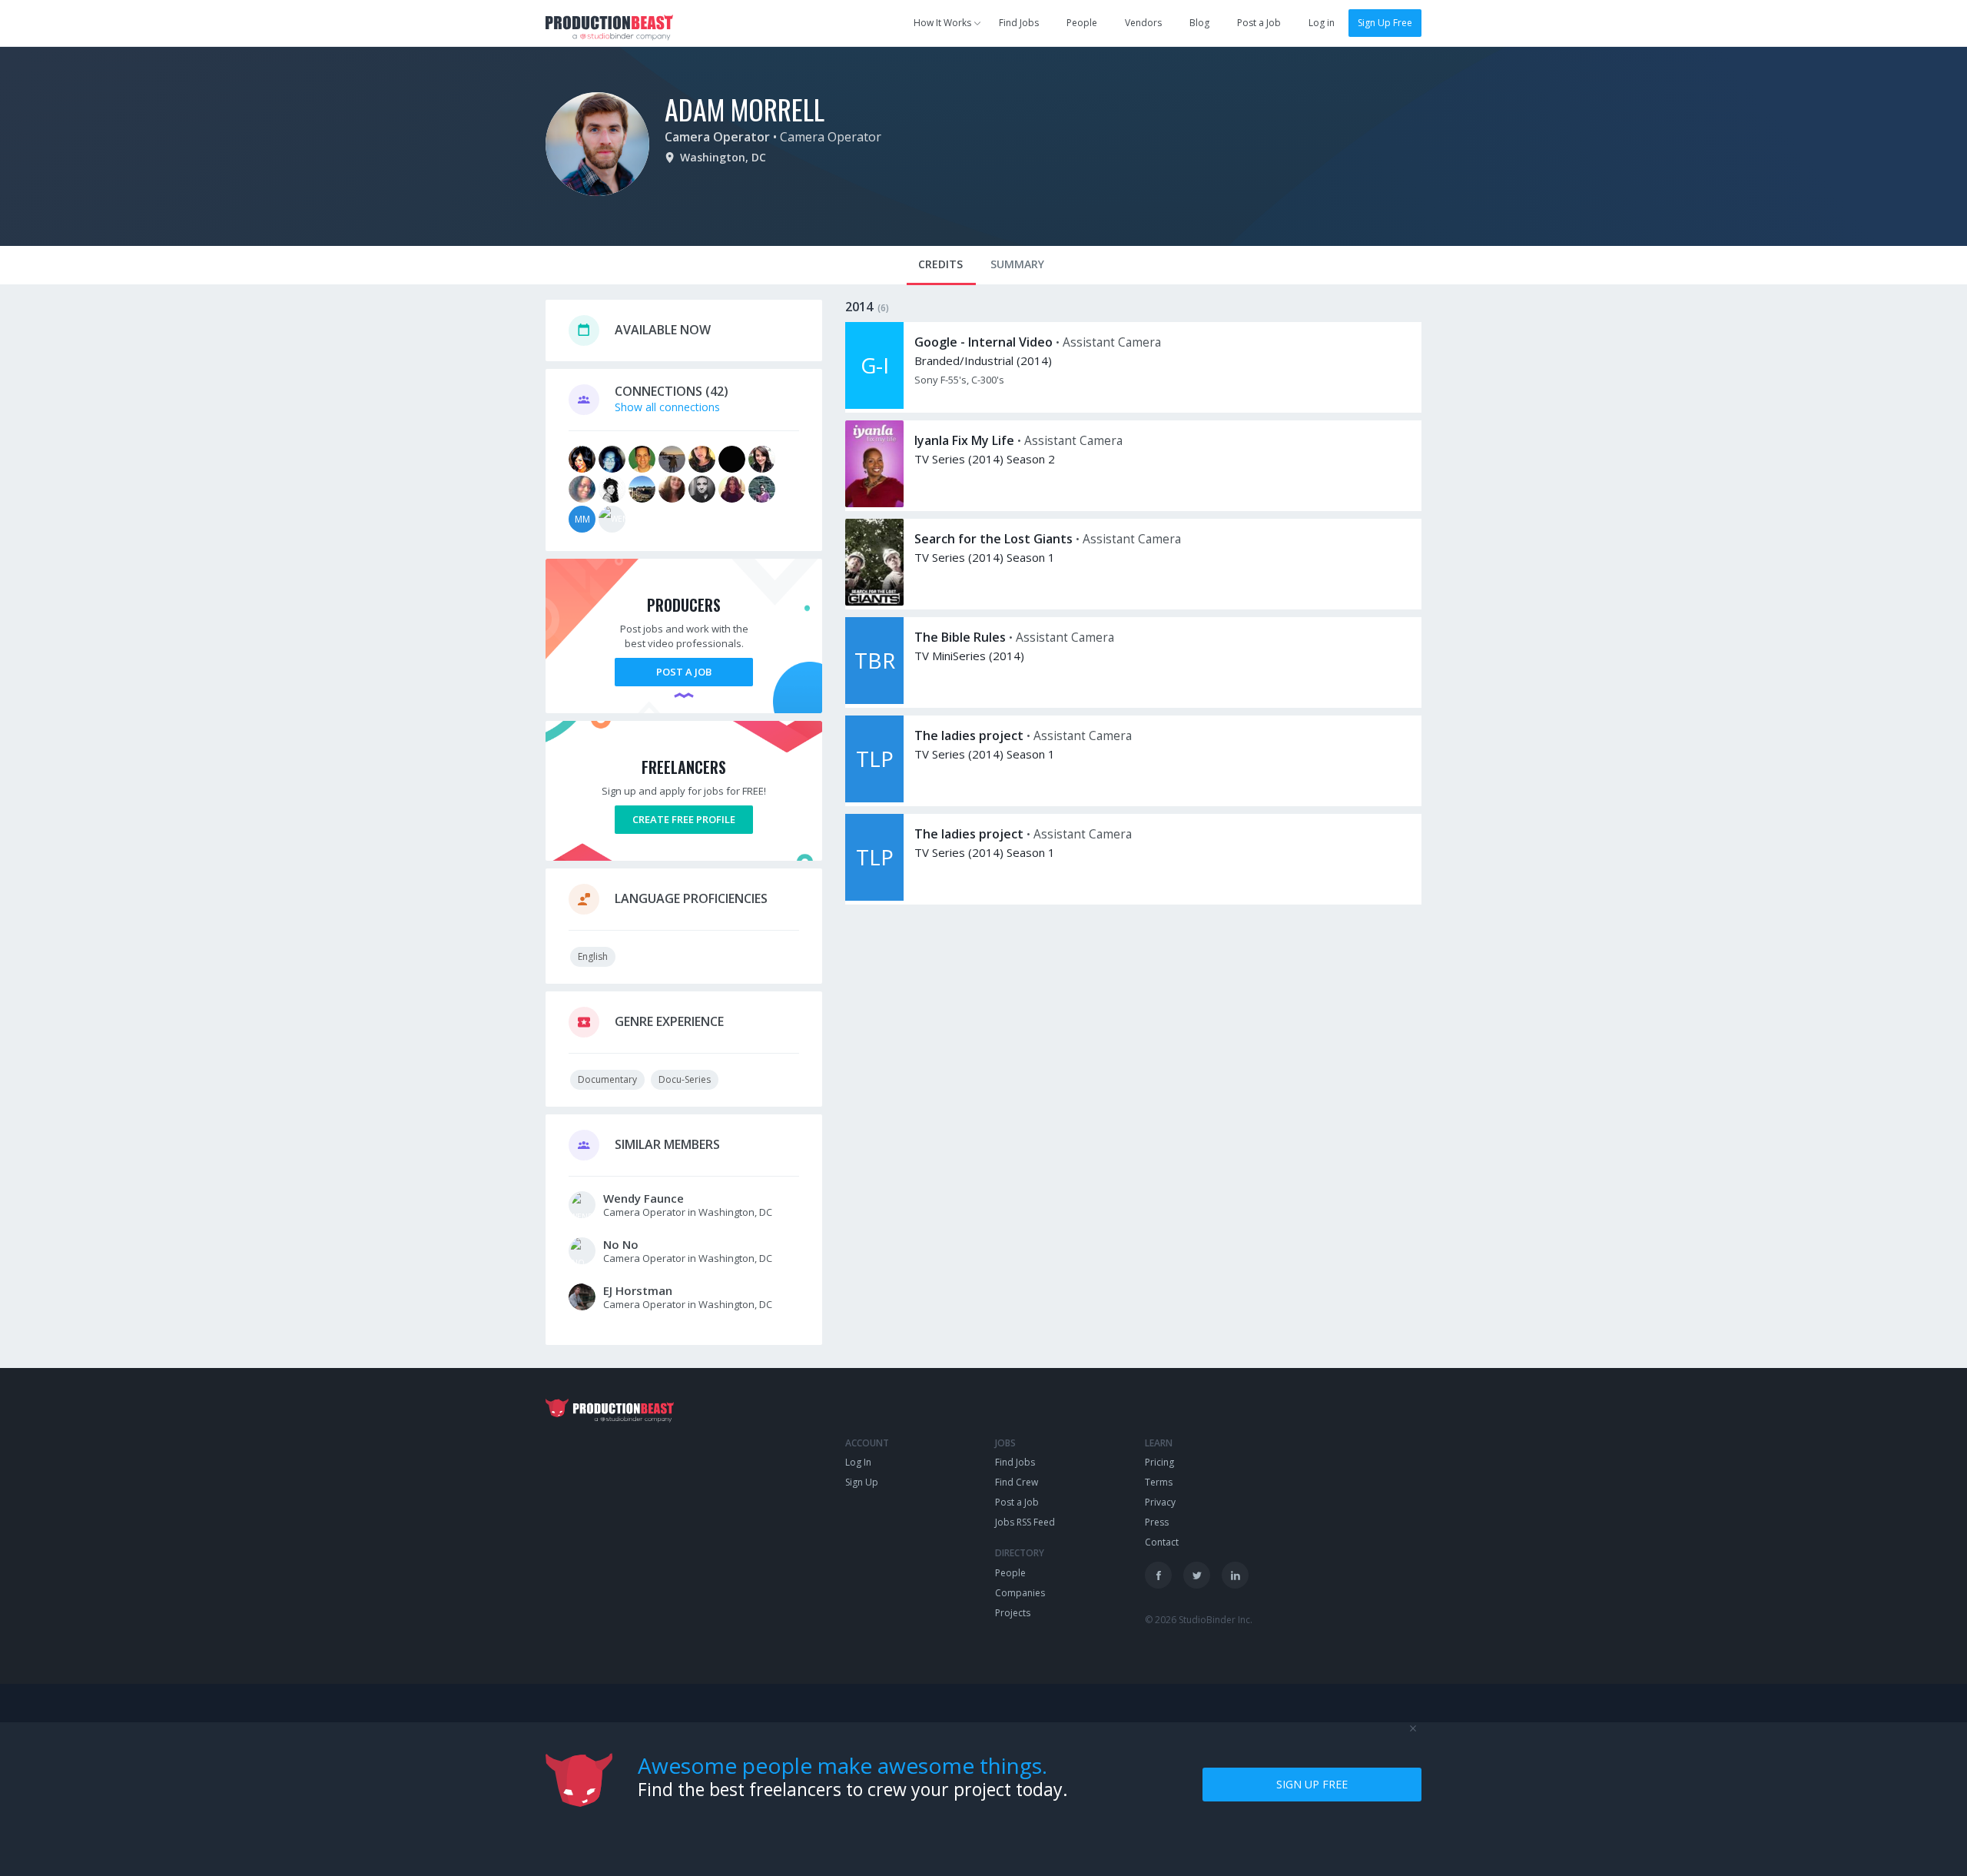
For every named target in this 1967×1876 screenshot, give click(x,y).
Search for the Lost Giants (993, 539)
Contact (1162, 1542)
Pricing (1159, 1462)
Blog (1199, 23)
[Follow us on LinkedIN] (1235, 1575)
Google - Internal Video (983, 342)
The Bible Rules (960, 637)
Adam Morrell (745, 109)
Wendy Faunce (644, 1198)
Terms (1159, 1482)
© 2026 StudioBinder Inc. (1199, 1620)
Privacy (1160, 1502)
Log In (858, 1462)
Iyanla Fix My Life (964, 440)
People (1082, 23)
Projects (1013, 1613)
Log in (1322, 23)
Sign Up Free (1385, 23)
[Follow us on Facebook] (1158, 1575)
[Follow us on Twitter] (1197, 1575)
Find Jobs (1019, 23)
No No (621, 1244)
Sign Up (862, 1482)
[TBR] (874, 700)
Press (1157, 1522)
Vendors (1143, 23)
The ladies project (969, 735)
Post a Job (1259, 23)
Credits (940, 264)
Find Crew (1017, 1482)
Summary (1017, 264)
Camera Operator (717, 137)
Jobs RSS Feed (1025, 1522)
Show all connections (667, 407)
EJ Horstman (638, 1290)
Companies (1020, 1593)
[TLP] (874, 798)
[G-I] (874, 405)
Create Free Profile (684, 819)
